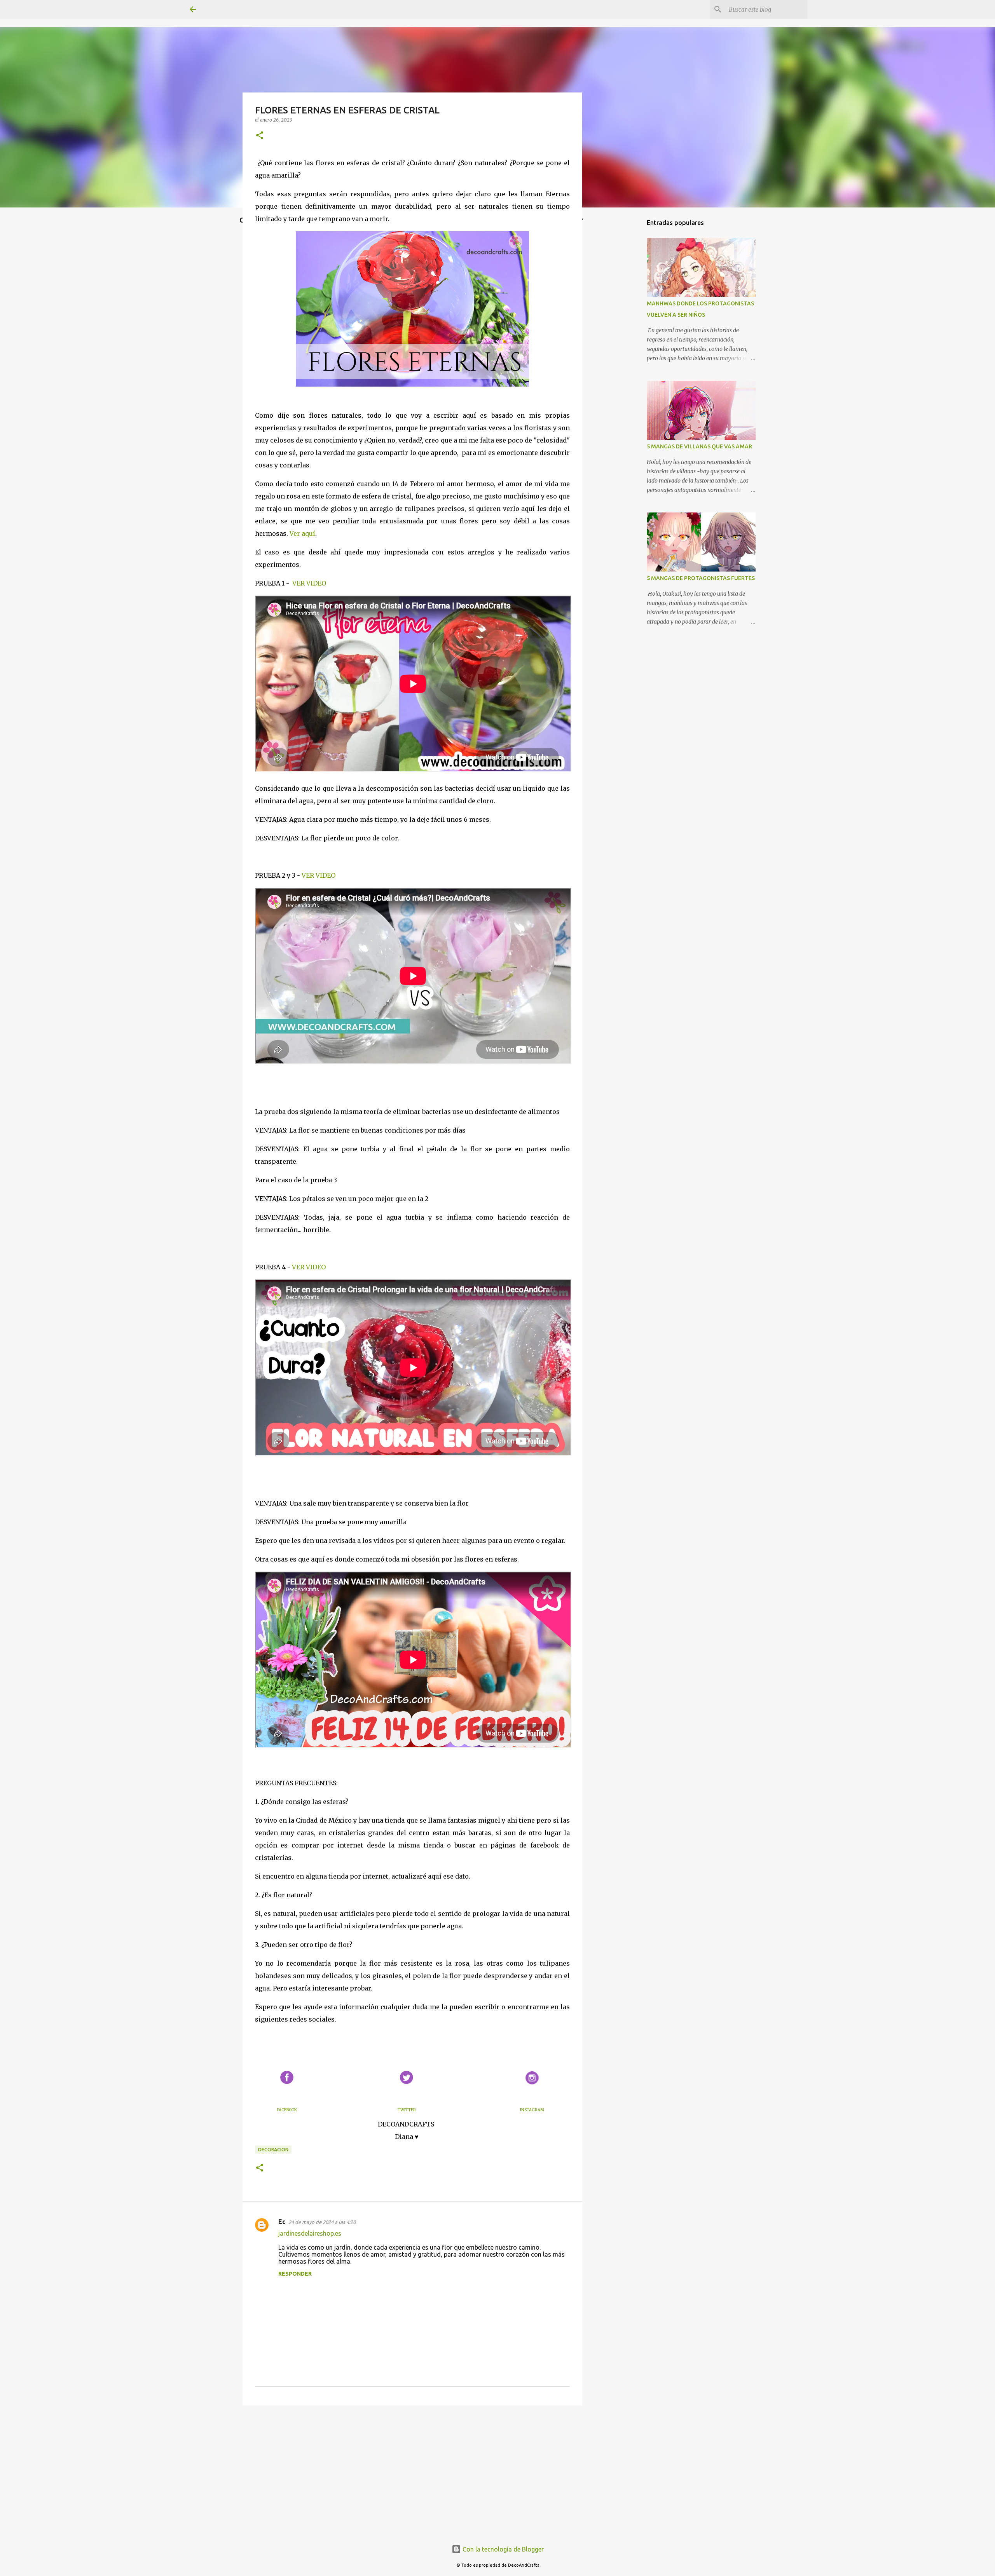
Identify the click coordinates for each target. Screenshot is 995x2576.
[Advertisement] (412, 2471)
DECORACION (273, 2150)
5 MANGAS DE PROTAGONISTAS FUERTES (701, 578)
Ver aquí (302, 533)
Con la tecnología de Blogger (502, 2549)
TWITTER (407, 2110)
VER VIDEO (309, 583)
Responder (295, 2274)
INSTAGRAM (532, 2110)
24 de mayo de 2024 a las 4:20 (322, 2222)
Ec (282, 2222)
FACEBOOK (287, 2110)
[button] (260, 136)
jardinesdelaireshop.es (310, 2233)
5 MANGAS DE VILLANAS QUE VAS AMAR (699, 446)
